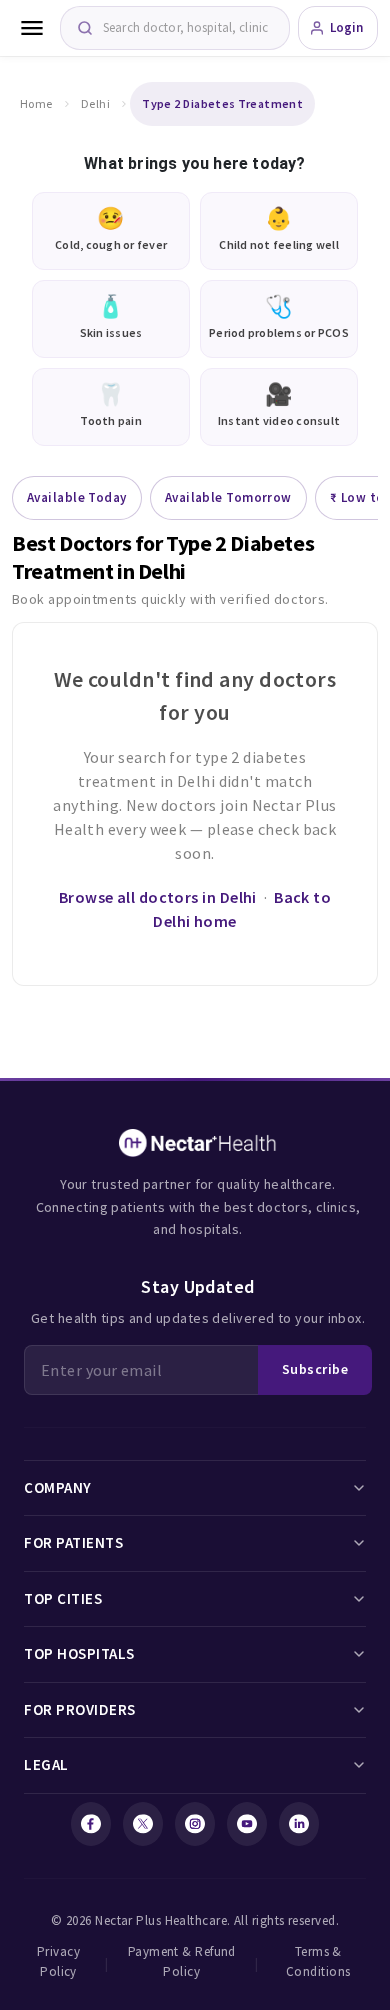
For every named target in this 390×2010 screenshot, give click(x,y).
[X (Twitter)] (143, 1824)
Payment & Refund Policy (182, 1961)
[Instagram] (195, 1824)
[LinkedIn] (299, 1824)
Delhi (95, 103)
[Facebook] (91, 1824)
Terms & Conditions (318, 1961)
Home (36, 103)
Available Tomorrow (228, 497)
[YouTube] (247, 1824)
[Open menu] (32, 28)
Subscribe (315, 1369)
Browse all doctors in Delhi (158, 897)
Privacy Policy (58, 1961)
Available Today (77, 497)
